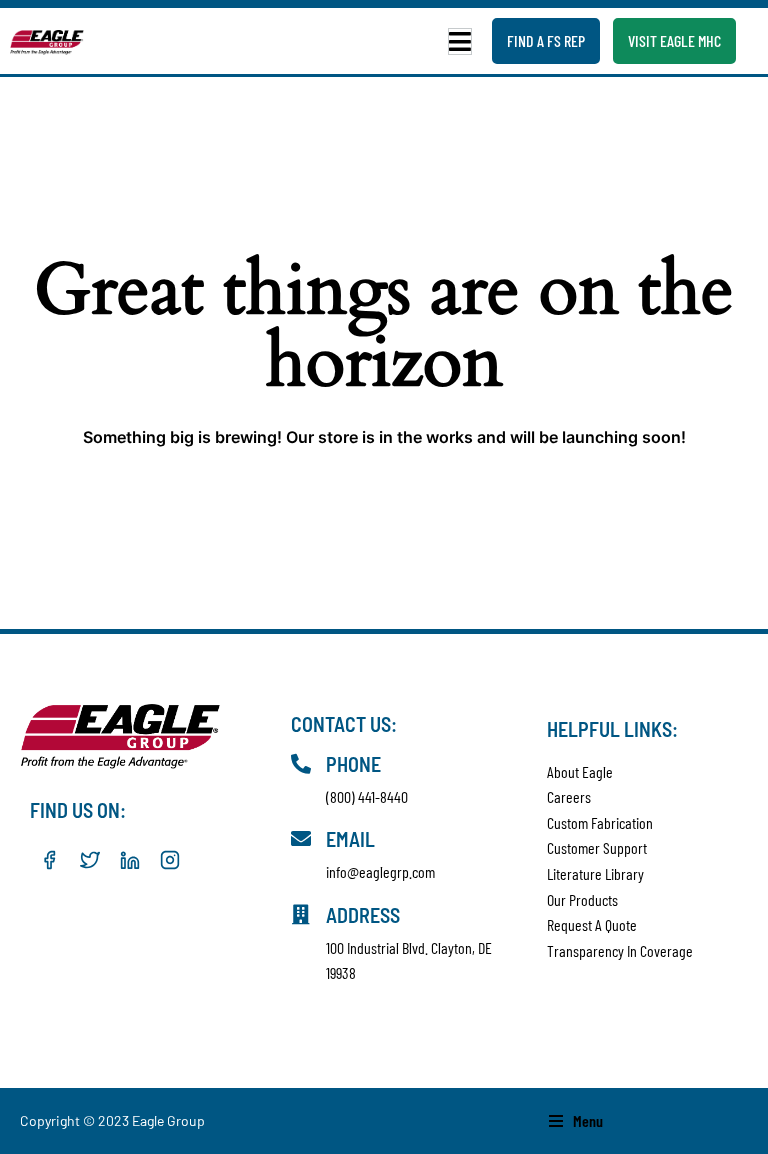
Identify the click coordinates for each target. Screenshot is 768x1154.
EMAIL (350, 839)
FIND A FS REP (546, 40)
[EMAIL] (301, 839)
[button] (460, 41)
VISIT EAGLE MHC (674, 40)
